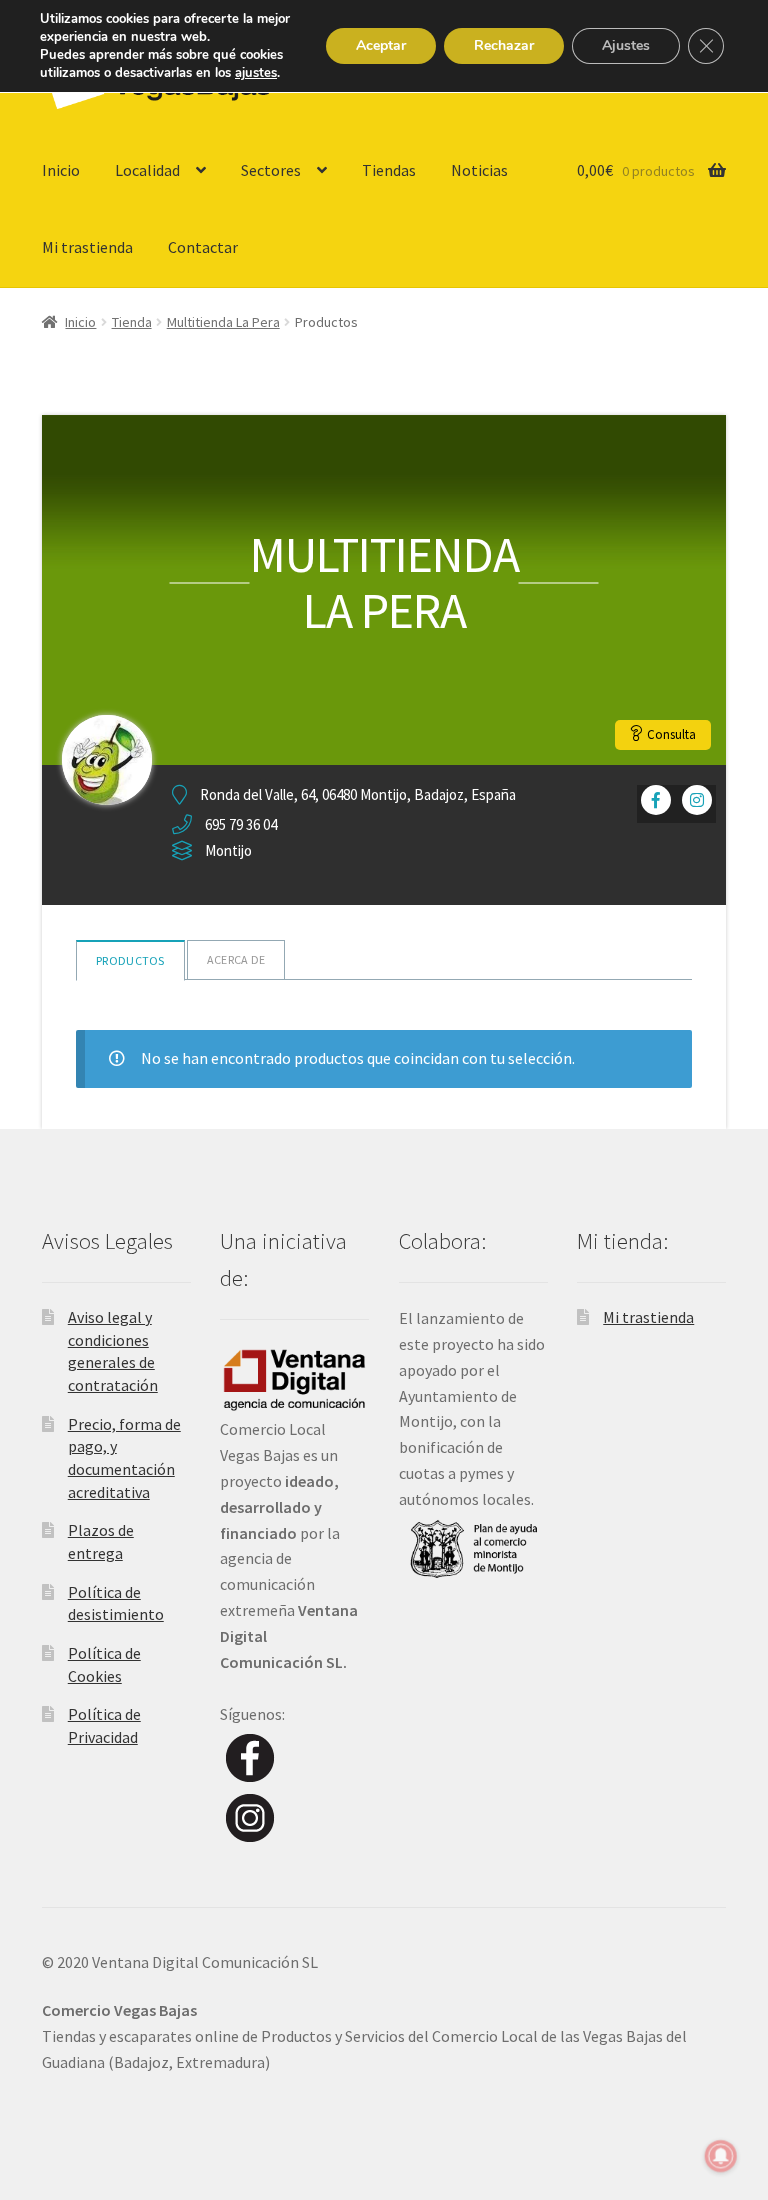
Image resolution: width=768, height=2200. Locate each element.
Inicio (61, 170)
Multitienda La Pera (223, 322)
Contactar (203, 247)
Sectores (271, 170)
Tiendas (389, 170)
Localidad (147, 170)
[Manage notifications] (721, 2156)
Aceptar (381, 45)
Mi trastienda (87, 247)
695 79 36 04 (241, 824)
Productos (130, 960)
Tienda (132, 322)
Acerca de (236, 959)
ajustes (256, 73)
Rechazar (504, 45)
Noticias (479, 170)
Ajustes (626, 45)
